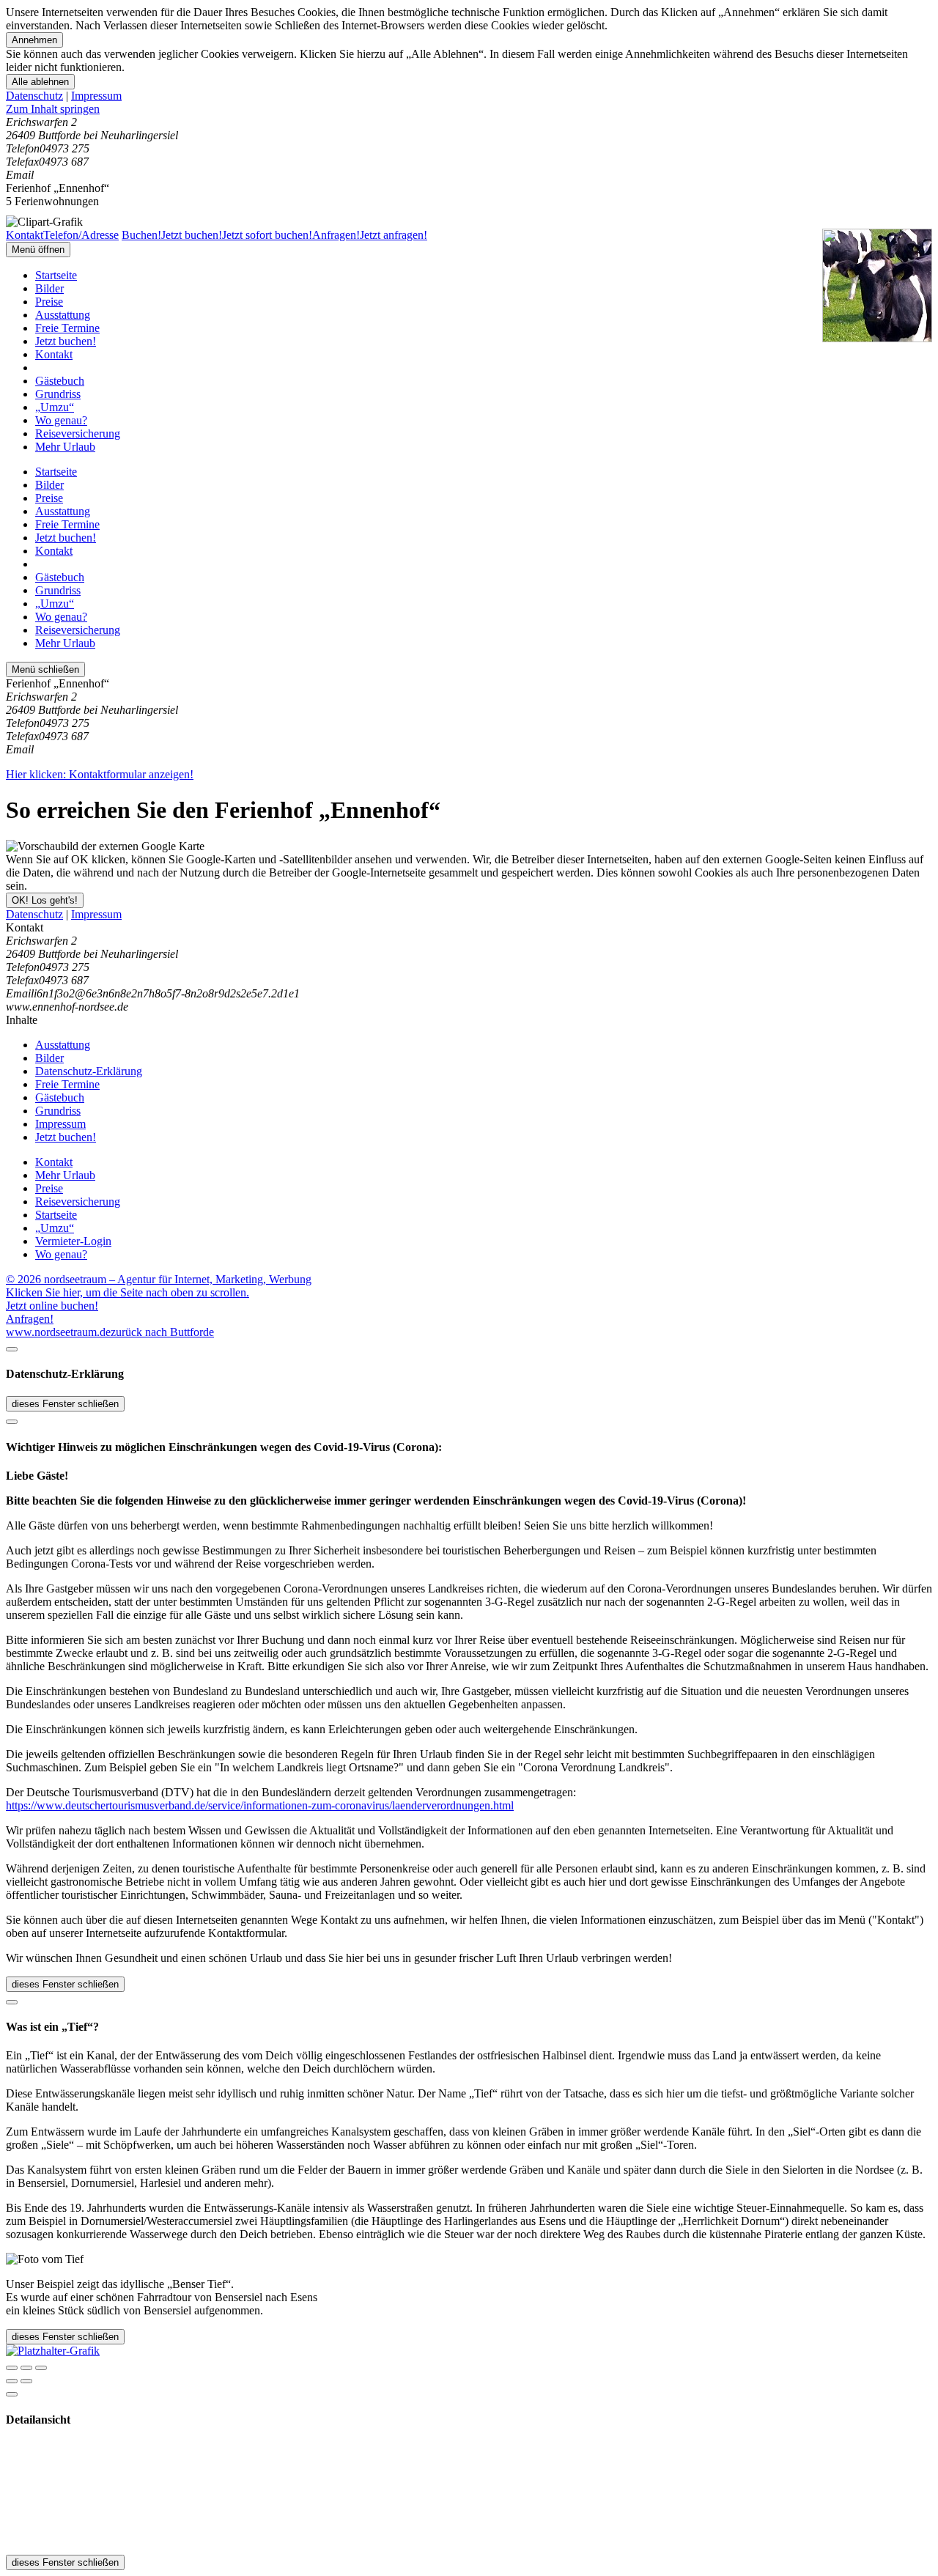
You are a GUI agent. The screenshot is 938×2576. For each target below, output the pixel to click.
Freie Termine (67, 328)
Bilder (49, 288)
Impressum (96, 96)
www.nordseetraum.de (58, 1332)
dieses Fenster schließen (65, 1404)
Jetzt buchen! (66, 341)
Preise (49, 302)
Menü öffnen (38, 250)
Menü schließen (45, 669)
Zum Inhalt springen (53, 109)
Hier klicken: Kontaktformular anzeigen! (100, 774)
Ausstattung (63, 315)
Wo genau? (61, 420)
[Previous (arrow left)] (12, 2381)
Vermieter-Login (73, 1241)
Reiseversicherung (78, 433)
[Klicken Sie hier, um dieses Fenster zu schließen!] (12, 1349)
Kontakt (54, 354)
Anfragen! (30, 1319)
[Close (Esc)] (12, 2368)
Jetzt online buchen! (52, 1306)
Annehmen (34, 40)
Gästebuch (60, 381)
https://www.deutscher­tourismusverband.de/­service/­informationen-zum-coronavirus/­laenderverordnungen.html (260, 1805)
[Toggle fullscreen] (26, 2368)
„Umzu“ (55, 407)
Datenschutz (34, 96)
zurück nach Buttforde (162, 1332)
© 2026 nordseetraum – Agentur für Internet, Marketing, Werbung (159, 1279)
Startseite (56, 275)
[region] (469, 109)
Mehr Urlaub (65, 447)
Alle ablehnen (40, 82)
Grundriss (58, 394)
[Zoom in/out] (41, 2368)
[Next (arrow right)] (26, 2381)
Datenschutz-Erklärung (89, 1071)
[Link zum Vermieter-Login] (53, 2351)
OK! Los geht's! (45, 900)
